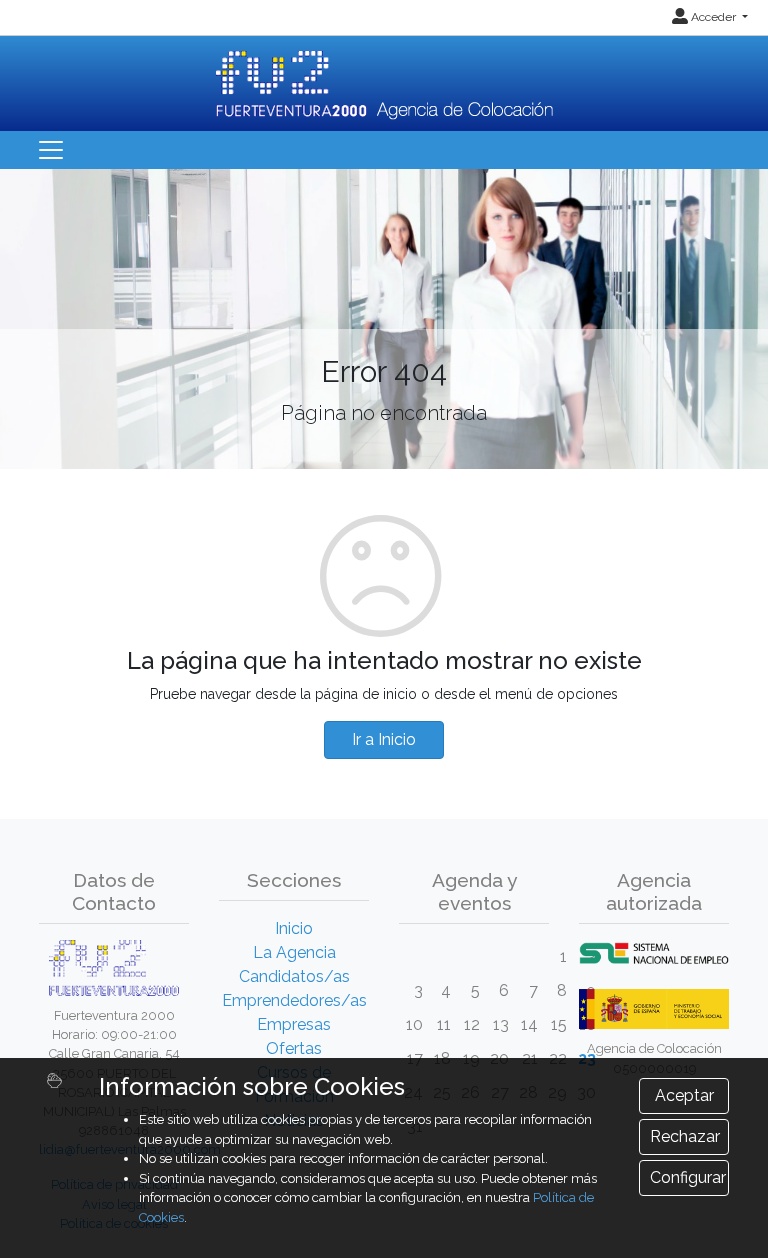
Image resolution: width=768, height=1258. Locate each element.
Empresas (294, 1024)
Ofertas (294, 1048)
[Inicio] (384, 76)
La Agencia (294, 952)
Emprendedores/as (294, 1000)
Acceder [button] (713, 17)
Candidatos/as (294, 976)
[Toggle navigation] (51, 150)
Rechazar (685, 1136)
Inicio (294, 928)
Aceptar (684, 1095)
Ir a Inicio (384, 739)
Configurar (688, 1177)
